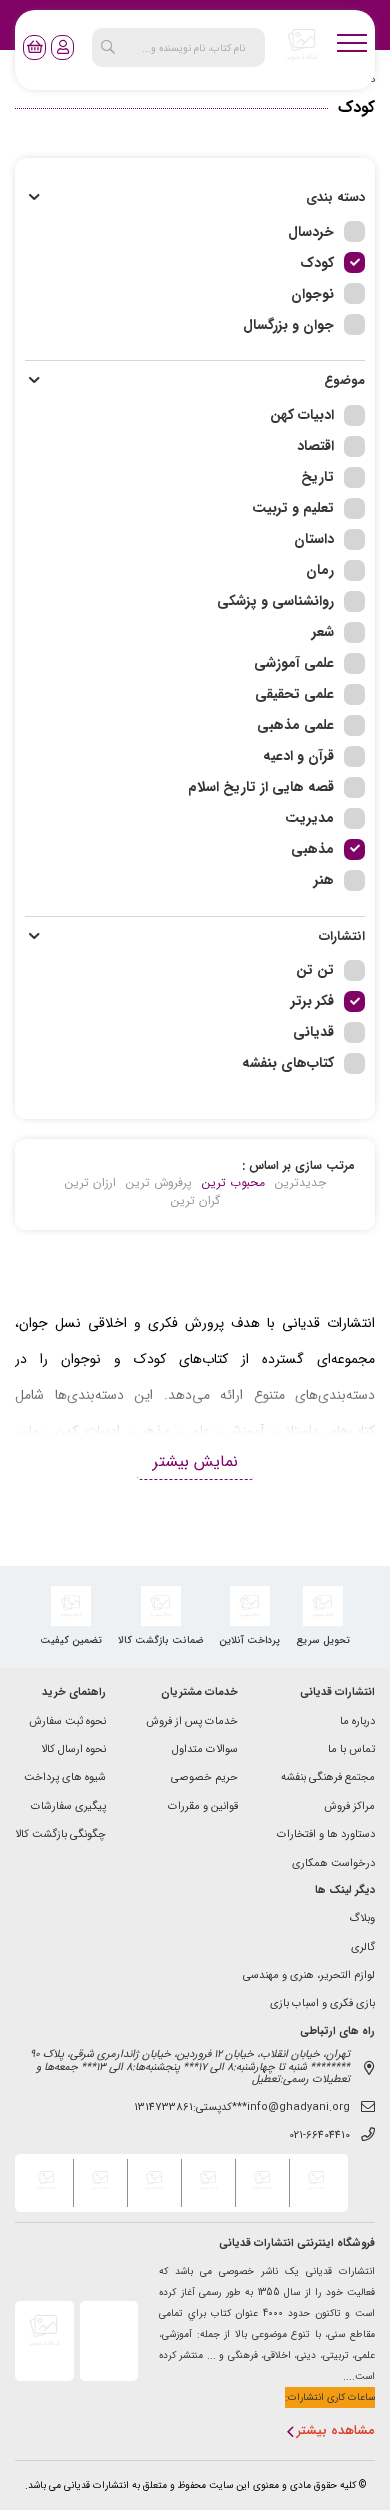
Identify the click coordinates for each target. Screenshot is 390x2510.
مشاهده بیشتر (336, 2431)
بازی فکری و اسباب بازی (322, 2004)
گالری (363, 1948)
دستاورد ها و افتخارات (326, 1835)
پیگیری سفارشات (68, 1807)
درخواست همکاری (333, 1864)
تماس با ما (351, 1750)
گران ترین (195, 1201)
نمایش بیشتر (195, 1461)
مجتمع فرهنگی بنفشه (328, 1778)
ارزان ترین (90, 1183)
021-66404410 (319, 2136)
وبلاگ (362, 1919)
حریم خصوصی (204, 1778)
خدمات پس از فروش (192, 1722)
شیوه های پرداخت (65, 1778)
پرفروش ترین (159, 1183)
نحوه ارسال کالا (73, 1750)
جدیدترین (300, 1183)
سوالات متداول (205, 1750)
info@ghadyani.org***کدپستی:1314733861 (242, 2108)
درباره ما (357, 1722)
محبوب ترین (233, 1183)
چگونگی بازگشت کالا (60, 1835)
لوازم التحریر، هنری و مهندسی (309, 1976)
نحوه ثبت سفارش (67, 1722)
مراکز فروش (349, 1807)
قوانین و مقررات (203, 1807)
